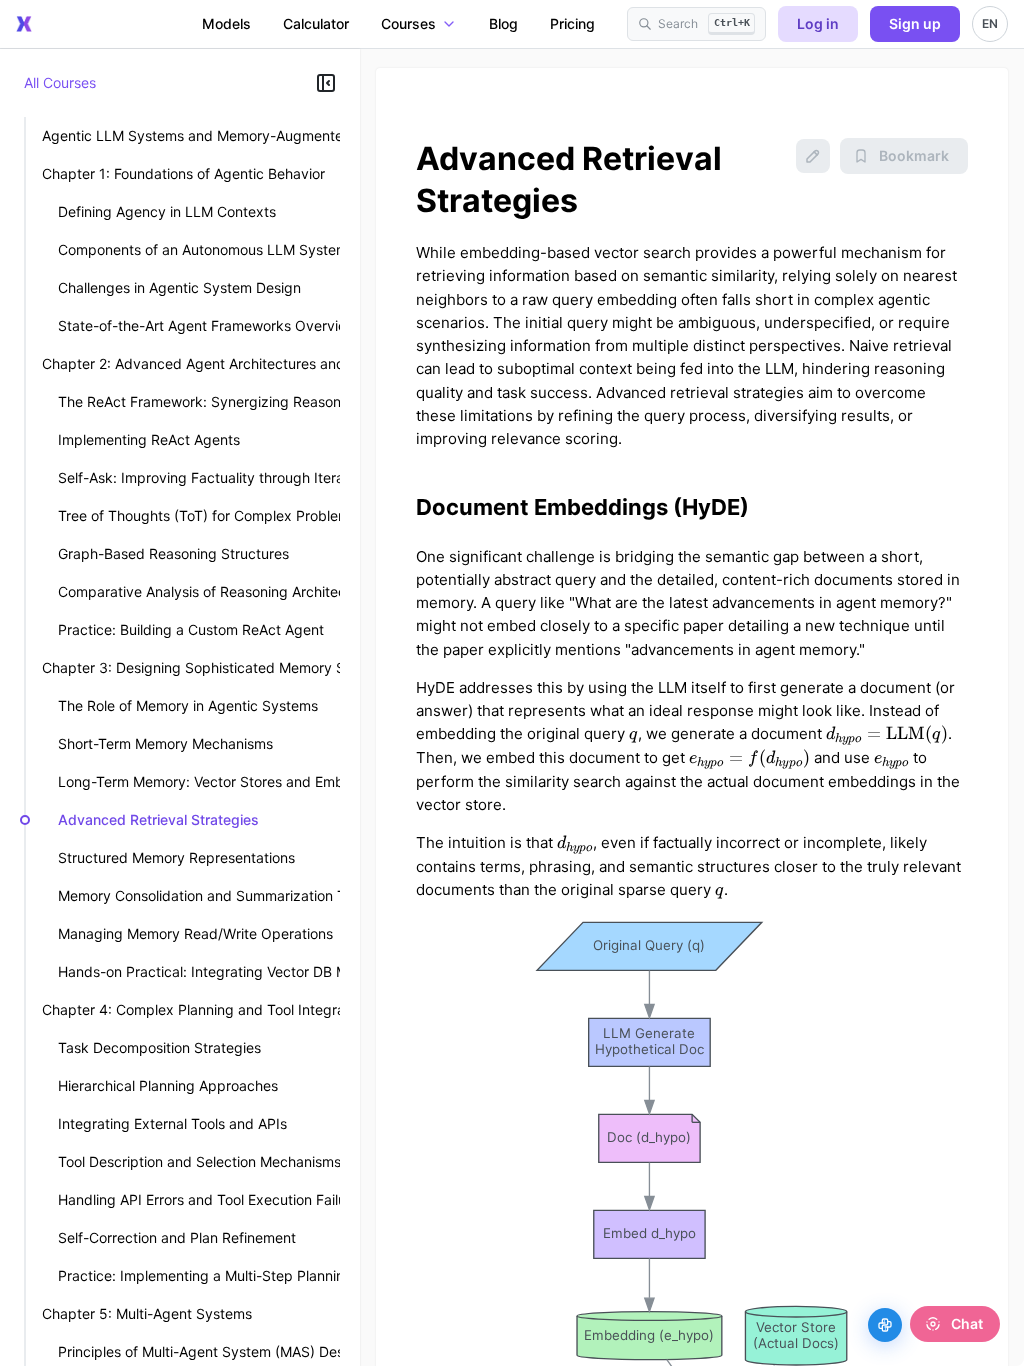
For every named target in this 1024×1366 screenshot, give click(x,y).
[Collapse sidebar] (326, 83)
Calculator (316, 23)
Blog (503, 23)
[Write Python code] (885, 1325)
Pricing (572, 23)
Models (226, 23)
